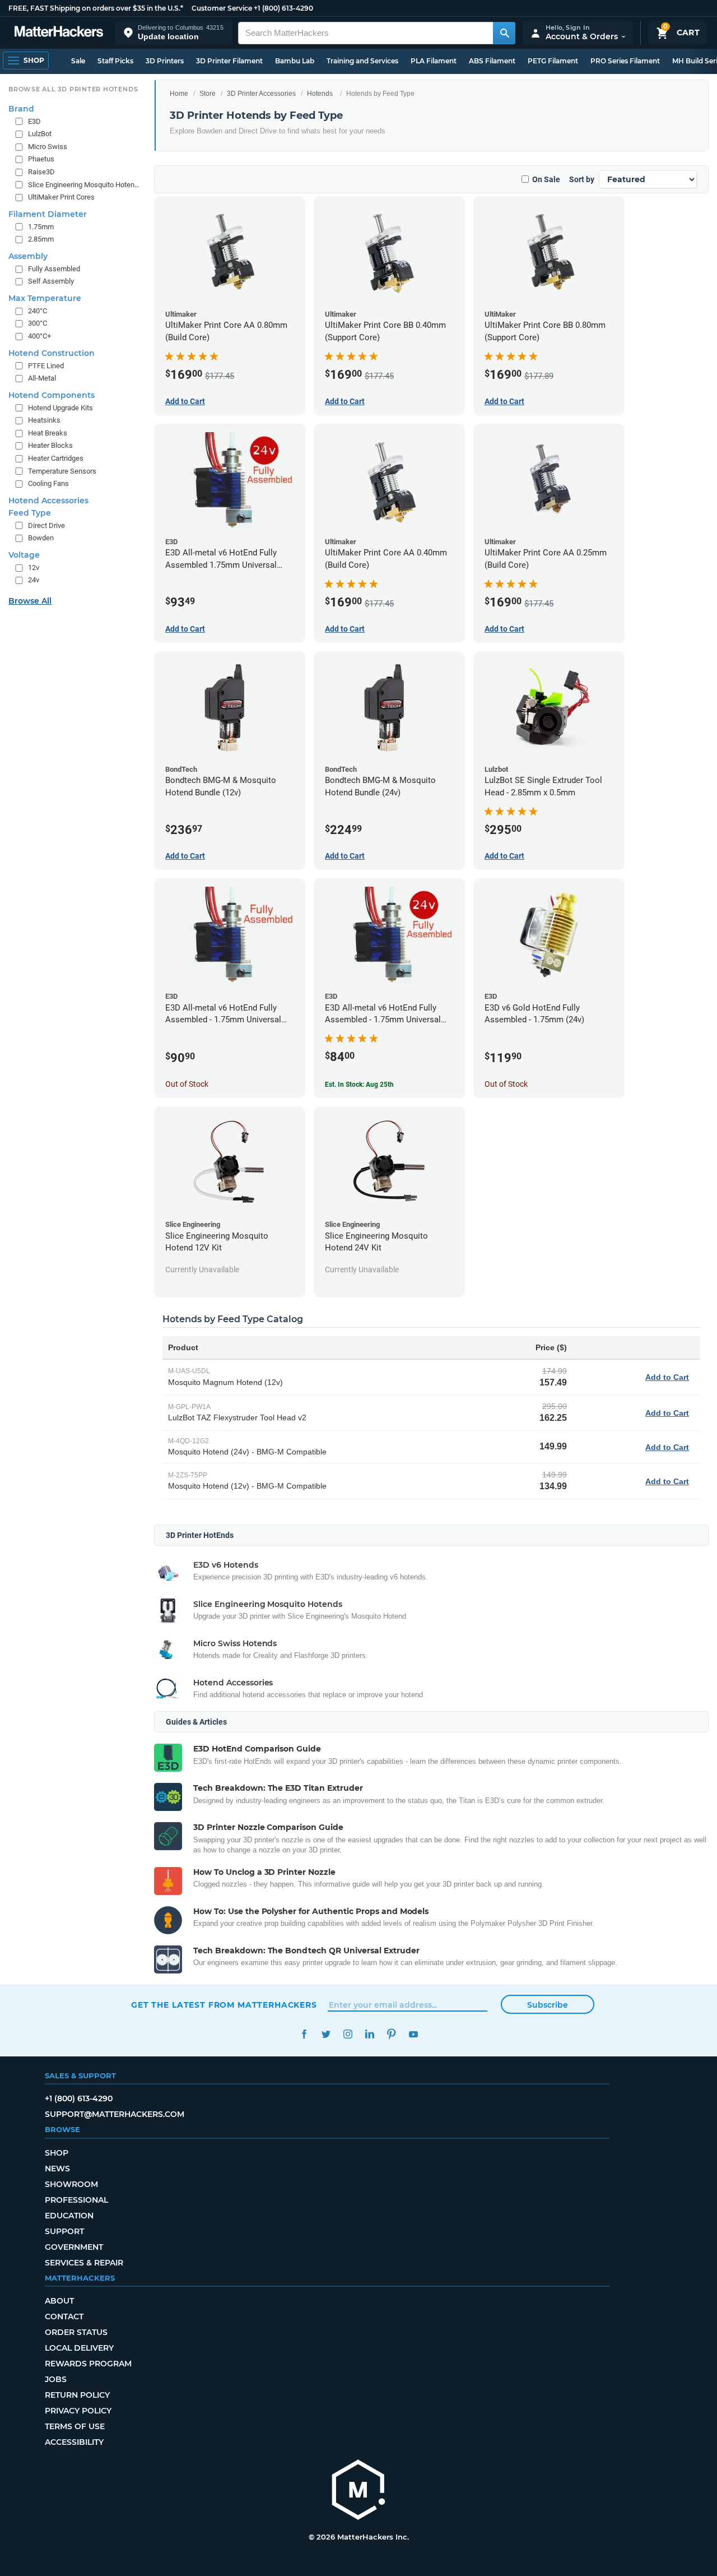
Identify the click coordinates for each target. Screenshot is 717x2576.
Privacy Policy (78, 2411)
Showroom (71, 2184)
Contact (64, 2316)
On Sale (546, 179)
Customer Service (222, 8)
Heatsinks (44, 420)
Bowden (41, 538)
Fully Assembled (54, 269)
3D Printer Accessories (261, 94)
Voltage (24, 555)
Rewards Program (88, 2364)
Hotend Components (52, 395)
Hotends (320, 94)
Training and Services (362, 61)
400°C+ (39, 336)
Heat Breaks (48, 433)
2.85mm (41, 239)
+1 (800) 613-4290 (283, 8)
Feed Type (30, 513)
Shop (57, 2153)
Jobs (56, 2379)
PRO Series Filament (625, 61)
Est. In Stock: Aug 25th (359, 1085)
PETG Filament (553, 61)
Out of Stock (187, 1084)
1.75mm (41, 227)
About (59, 2301)
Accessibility (74, 2442)
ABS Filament (492, 61)
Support (64, 2231)
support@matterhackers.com (115, 2114)
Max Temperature (45, 298)
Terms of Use (75, 2426)
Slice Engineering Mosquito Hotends (84, 185)
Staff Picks (115, 61)
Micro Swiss (48, 147)
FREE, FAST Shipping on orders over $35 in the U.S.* (96, 8)
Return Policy (77, 2395)
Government (74, 2247)
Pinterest (391, 2034)
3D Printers (165, 61)
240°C (38, 311)
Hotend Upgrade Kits (60, 408)
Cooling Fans (48, 483)
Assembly (28, 256)
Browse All (30, 601)
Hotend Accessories (48, 501)
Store (208, 94)
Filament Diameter (48, 214)
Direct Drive (46, 525)
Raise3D (41, 172)
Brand (21, 109)
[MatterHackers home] (59, 33)
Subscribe (548, 2005)
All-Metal (42, 378)
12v (34, 567)
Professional (76, 2200)
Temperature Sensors (62, 471)
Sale (78, 61)
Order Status (76, 2332)
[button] (174, 33)
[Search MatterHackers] (504, 33)
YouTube (413, 2034)
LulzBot (40, 134)
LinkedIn (369, 2034)
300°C (38, 323)
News (57, 2169)
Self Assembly (51, 281)
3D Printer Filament (229, 61)
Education (69, 2216)
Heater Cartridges (56, 458)
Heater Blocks (50, 445)
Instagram (348, 2034)
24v (34, 580)
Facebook (304, 2034)
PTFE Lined (46, 366)
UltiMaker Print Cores (61, 197)
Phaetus (41, 159)
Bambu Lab (295, 61)
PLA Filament (434, 61)
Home (179, 94)
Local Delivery (79, 2348)
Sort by (582, 179)
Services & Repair (84, 2263)
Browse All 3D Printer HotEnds (73, 89)
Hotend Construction (52, 353)
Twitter (326, 2034)
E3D (34, 121)
